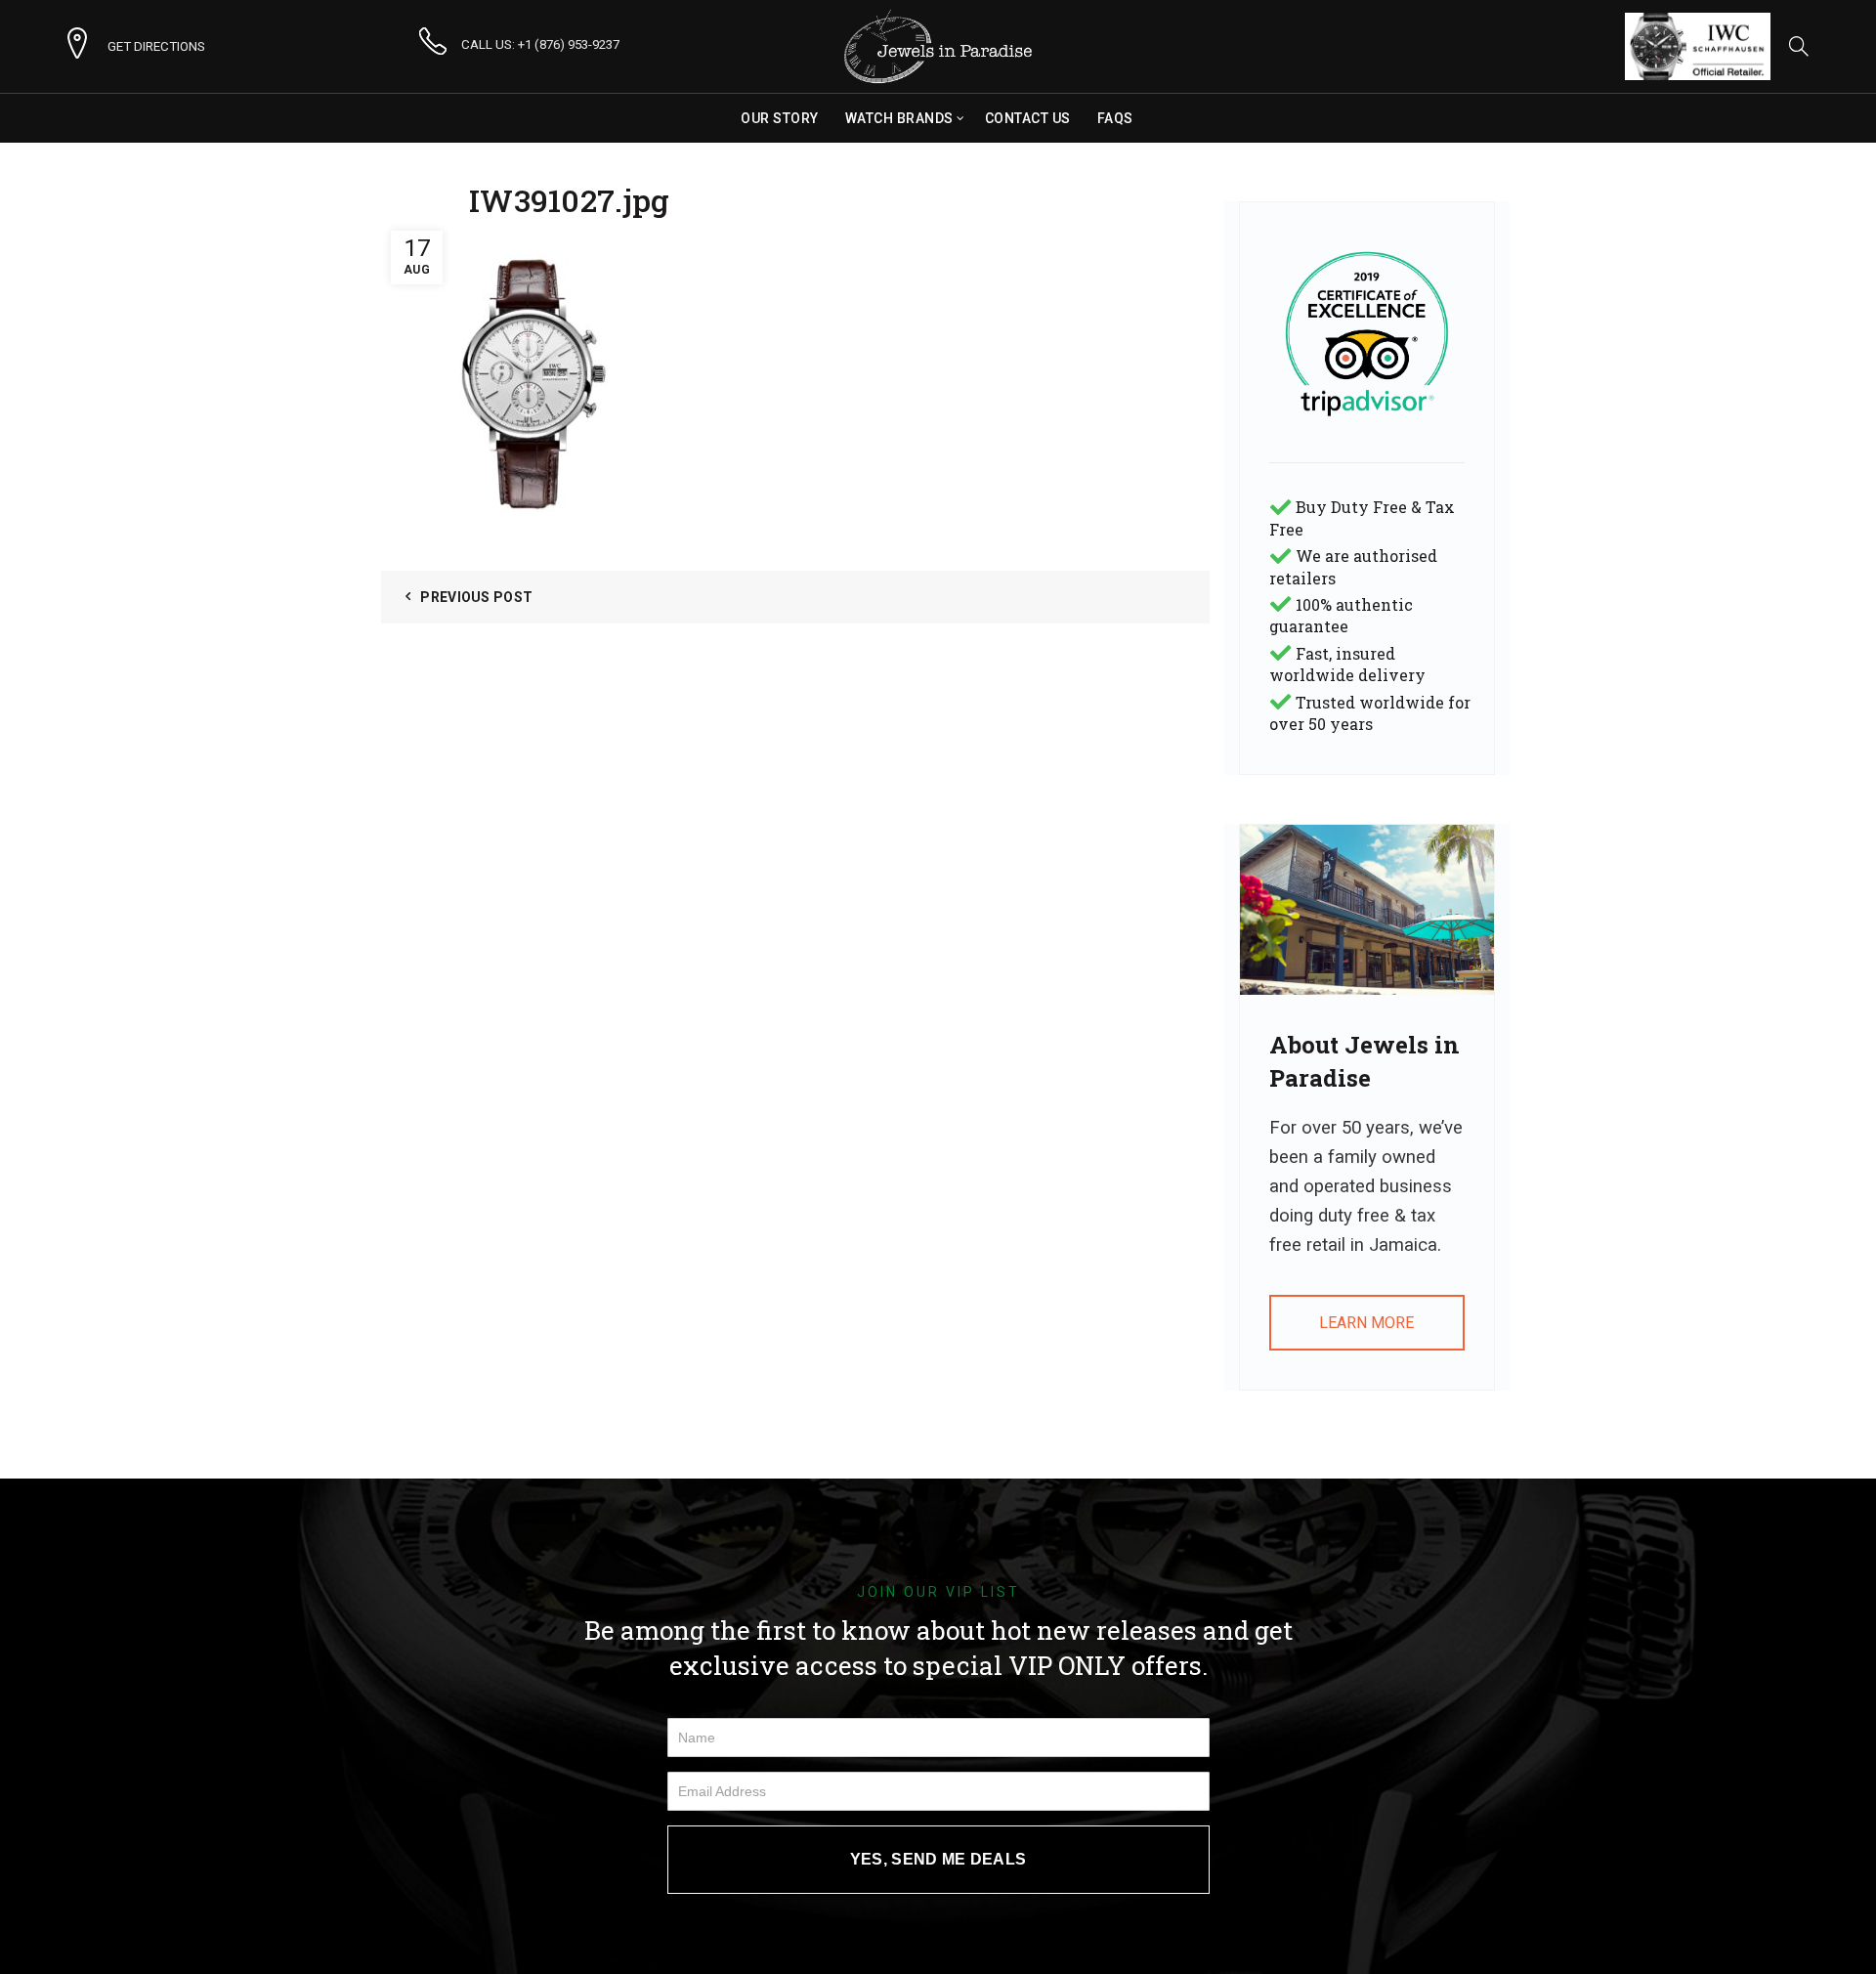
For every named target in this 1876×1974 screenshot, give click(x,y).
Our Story (780, 118)
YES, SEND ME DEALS (938, 1859)
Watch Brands (899, 118)
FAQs (1115, 118)
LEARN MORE (1366, 1323)
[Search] (1799, 46)
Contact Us (1028, 118)
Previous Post (476, 597)
